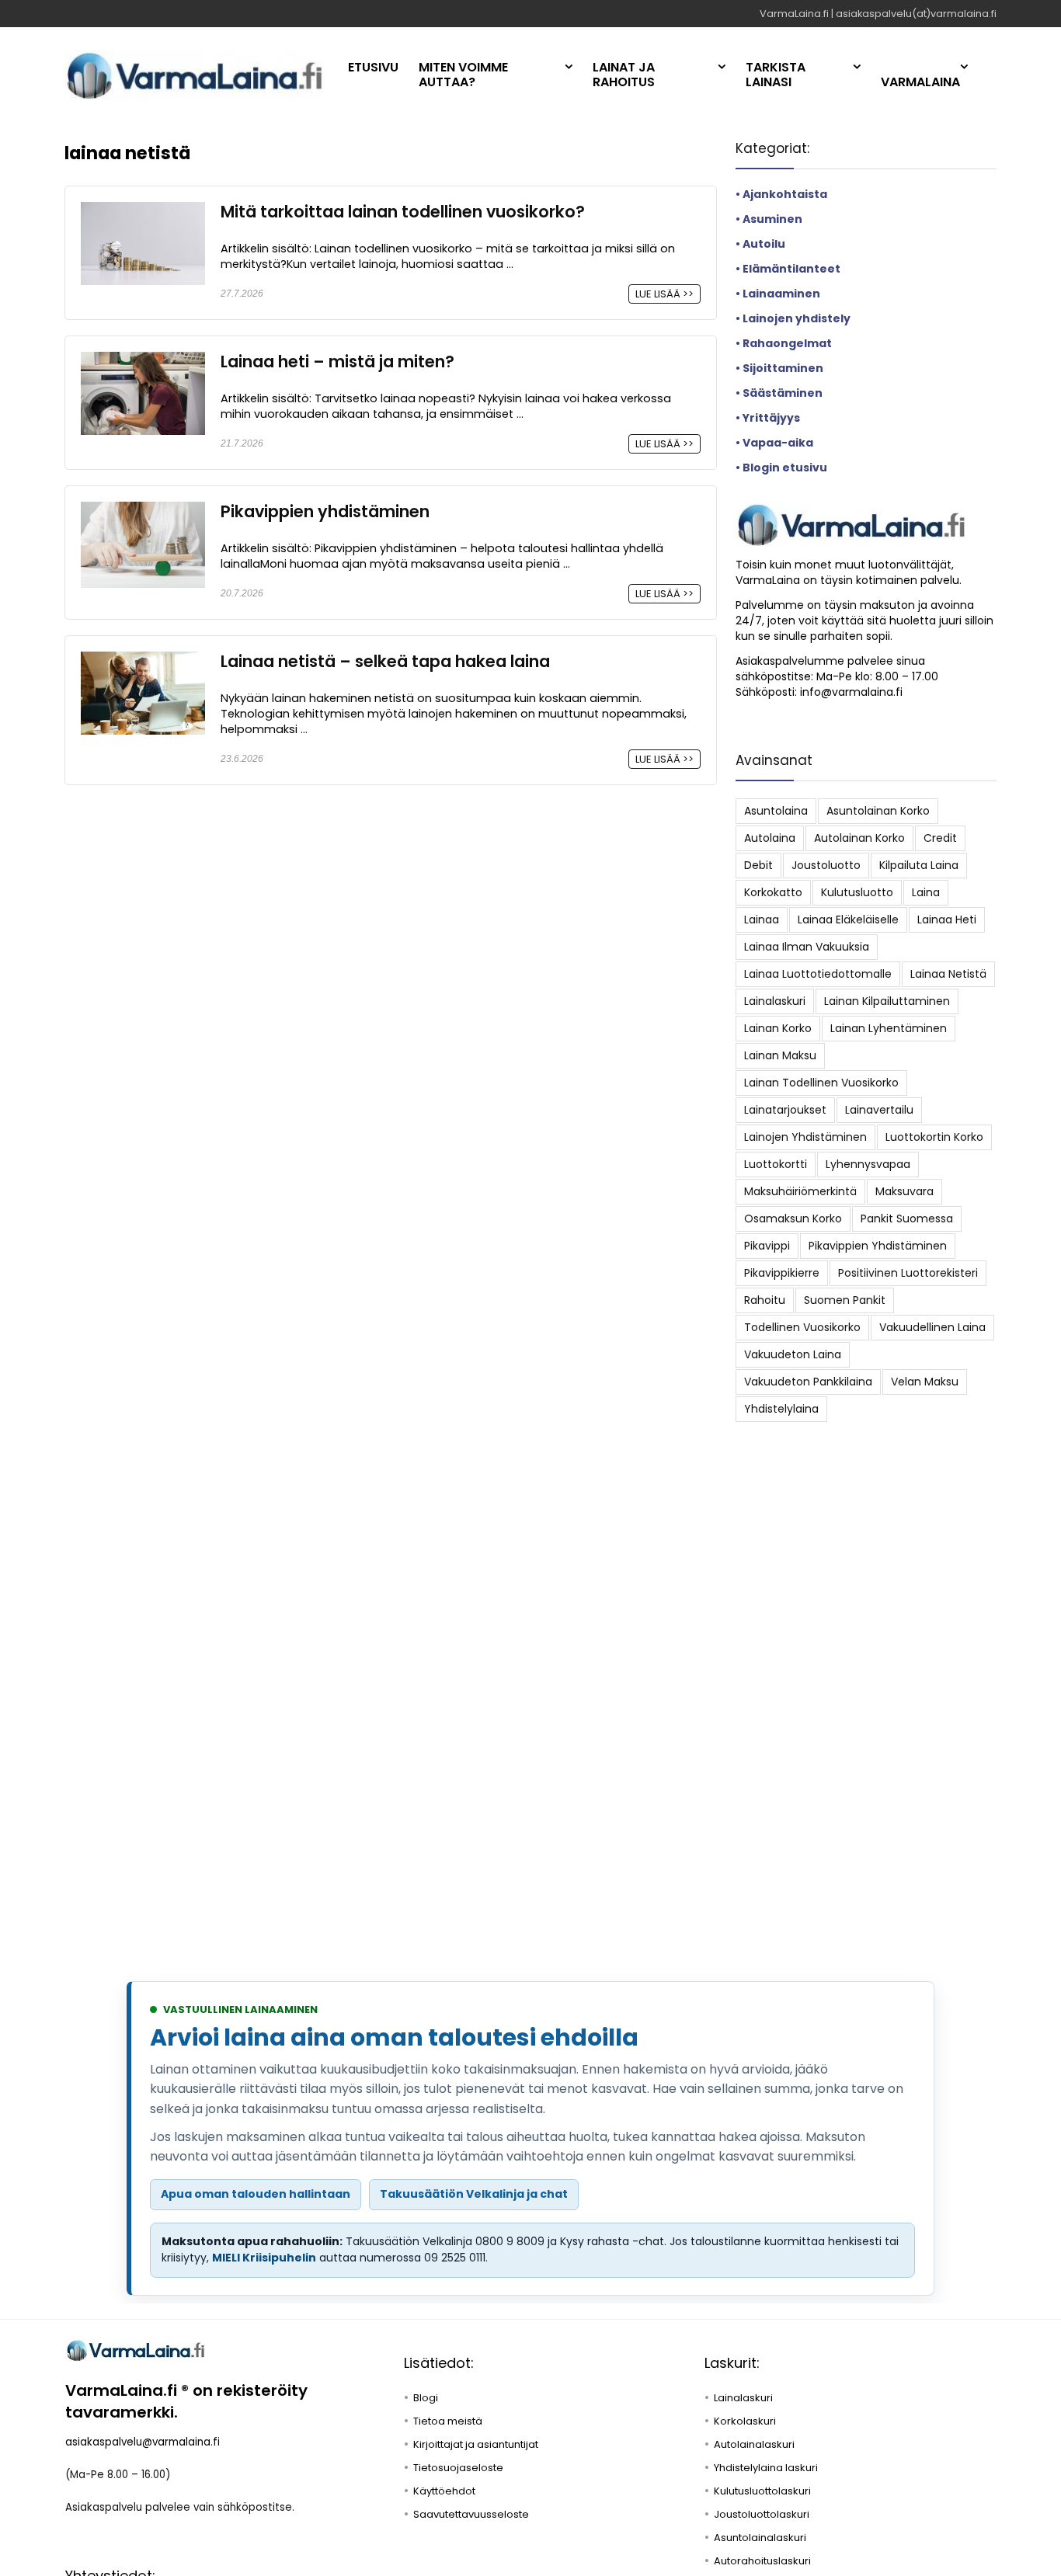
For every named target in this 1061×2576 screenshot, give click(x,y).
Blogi (426, 2398)
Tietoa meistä (448, 2421)
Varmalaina (920, 82)
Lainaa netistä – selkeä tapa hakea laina (385, 661)
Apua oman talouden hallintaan (256, 2194)
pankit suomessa (907, 1218)
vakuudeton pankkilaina (808, 1382)
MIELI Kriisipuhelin (264, 2258)
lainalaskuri (775, 1001)
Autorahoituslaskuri (762, 2561)
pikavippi (767, 1246)
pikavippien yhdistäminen (878, 1246)
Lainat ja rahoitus (624, 75)
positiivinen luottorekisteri (908, 1273)
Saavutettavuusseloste (471, 2514)
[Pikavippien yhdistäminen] (143, 511)
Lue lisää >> (664, 294)
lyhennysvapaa (868, 1164)
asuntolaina (776, 811)
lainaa (762, 920)
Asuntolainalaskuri (760, 2538)
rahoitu (765, 1300)
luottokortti (776, 1164)
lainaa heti (947, 920)
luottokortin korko (934, 1137)
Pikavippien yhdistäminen (325, 511)
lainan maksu (780, 1055)
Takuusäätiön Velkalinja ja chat (474, 2194)
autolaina (770, 838)
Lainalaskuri (743, 2398)
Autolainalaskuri (754, 2444)
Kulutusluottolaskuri (762, 2491)
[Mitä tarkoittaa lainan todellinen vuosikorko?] (143, 212)
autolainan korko (859, 838)
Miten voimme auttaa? (463, 75)
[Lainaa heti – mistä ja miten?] (143, 362)
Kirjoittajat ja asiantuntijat (476, 2444)
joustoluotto (826, 865)
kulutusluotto (857, 892)
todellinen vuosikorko (802, 1327)
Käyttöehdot (444, 2491)
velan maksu (925, 1382)
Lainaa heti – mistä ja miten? (337, 362)
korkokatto (773, 892)
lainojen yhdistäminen (805, 1137)
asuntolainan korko (878, 811)
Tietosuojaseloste (458, 2468)
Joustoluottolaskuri (762, 2514)
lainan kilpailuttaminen (887, 1001)
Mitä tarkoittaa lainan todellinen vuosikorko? (403, 212)
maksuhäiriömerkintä (800, 1191)
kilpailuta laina (919, 865)
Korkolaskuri (745, 2421)
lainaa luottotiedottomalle (818, 974)
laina (926, 892)
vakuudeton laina (793, 1354)
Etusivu (373, 67)
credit (940, 838)
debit (758, 865)
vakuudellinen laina (932, 1327)
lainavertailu (879, 1110)
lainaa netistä (948, 974)
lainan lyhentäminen (889, 1028)
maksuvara (904, 1191)
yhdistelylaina (781, 1409)
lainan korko (778, 1028)
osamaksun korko (793, 1218)
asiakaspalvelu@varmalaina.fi (143, 2442)
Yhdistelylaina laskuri (766, 2468)
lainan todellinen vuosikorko (821, 1083)
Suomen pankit (845, 1300)
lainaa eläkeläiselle (848, 920)
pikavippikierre (782, 1273)
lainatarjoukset (785, 1110)
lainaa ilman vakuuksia (807, 947)
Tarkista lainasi (776, 75)
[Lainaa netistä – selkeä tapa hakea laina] (143, 661)
